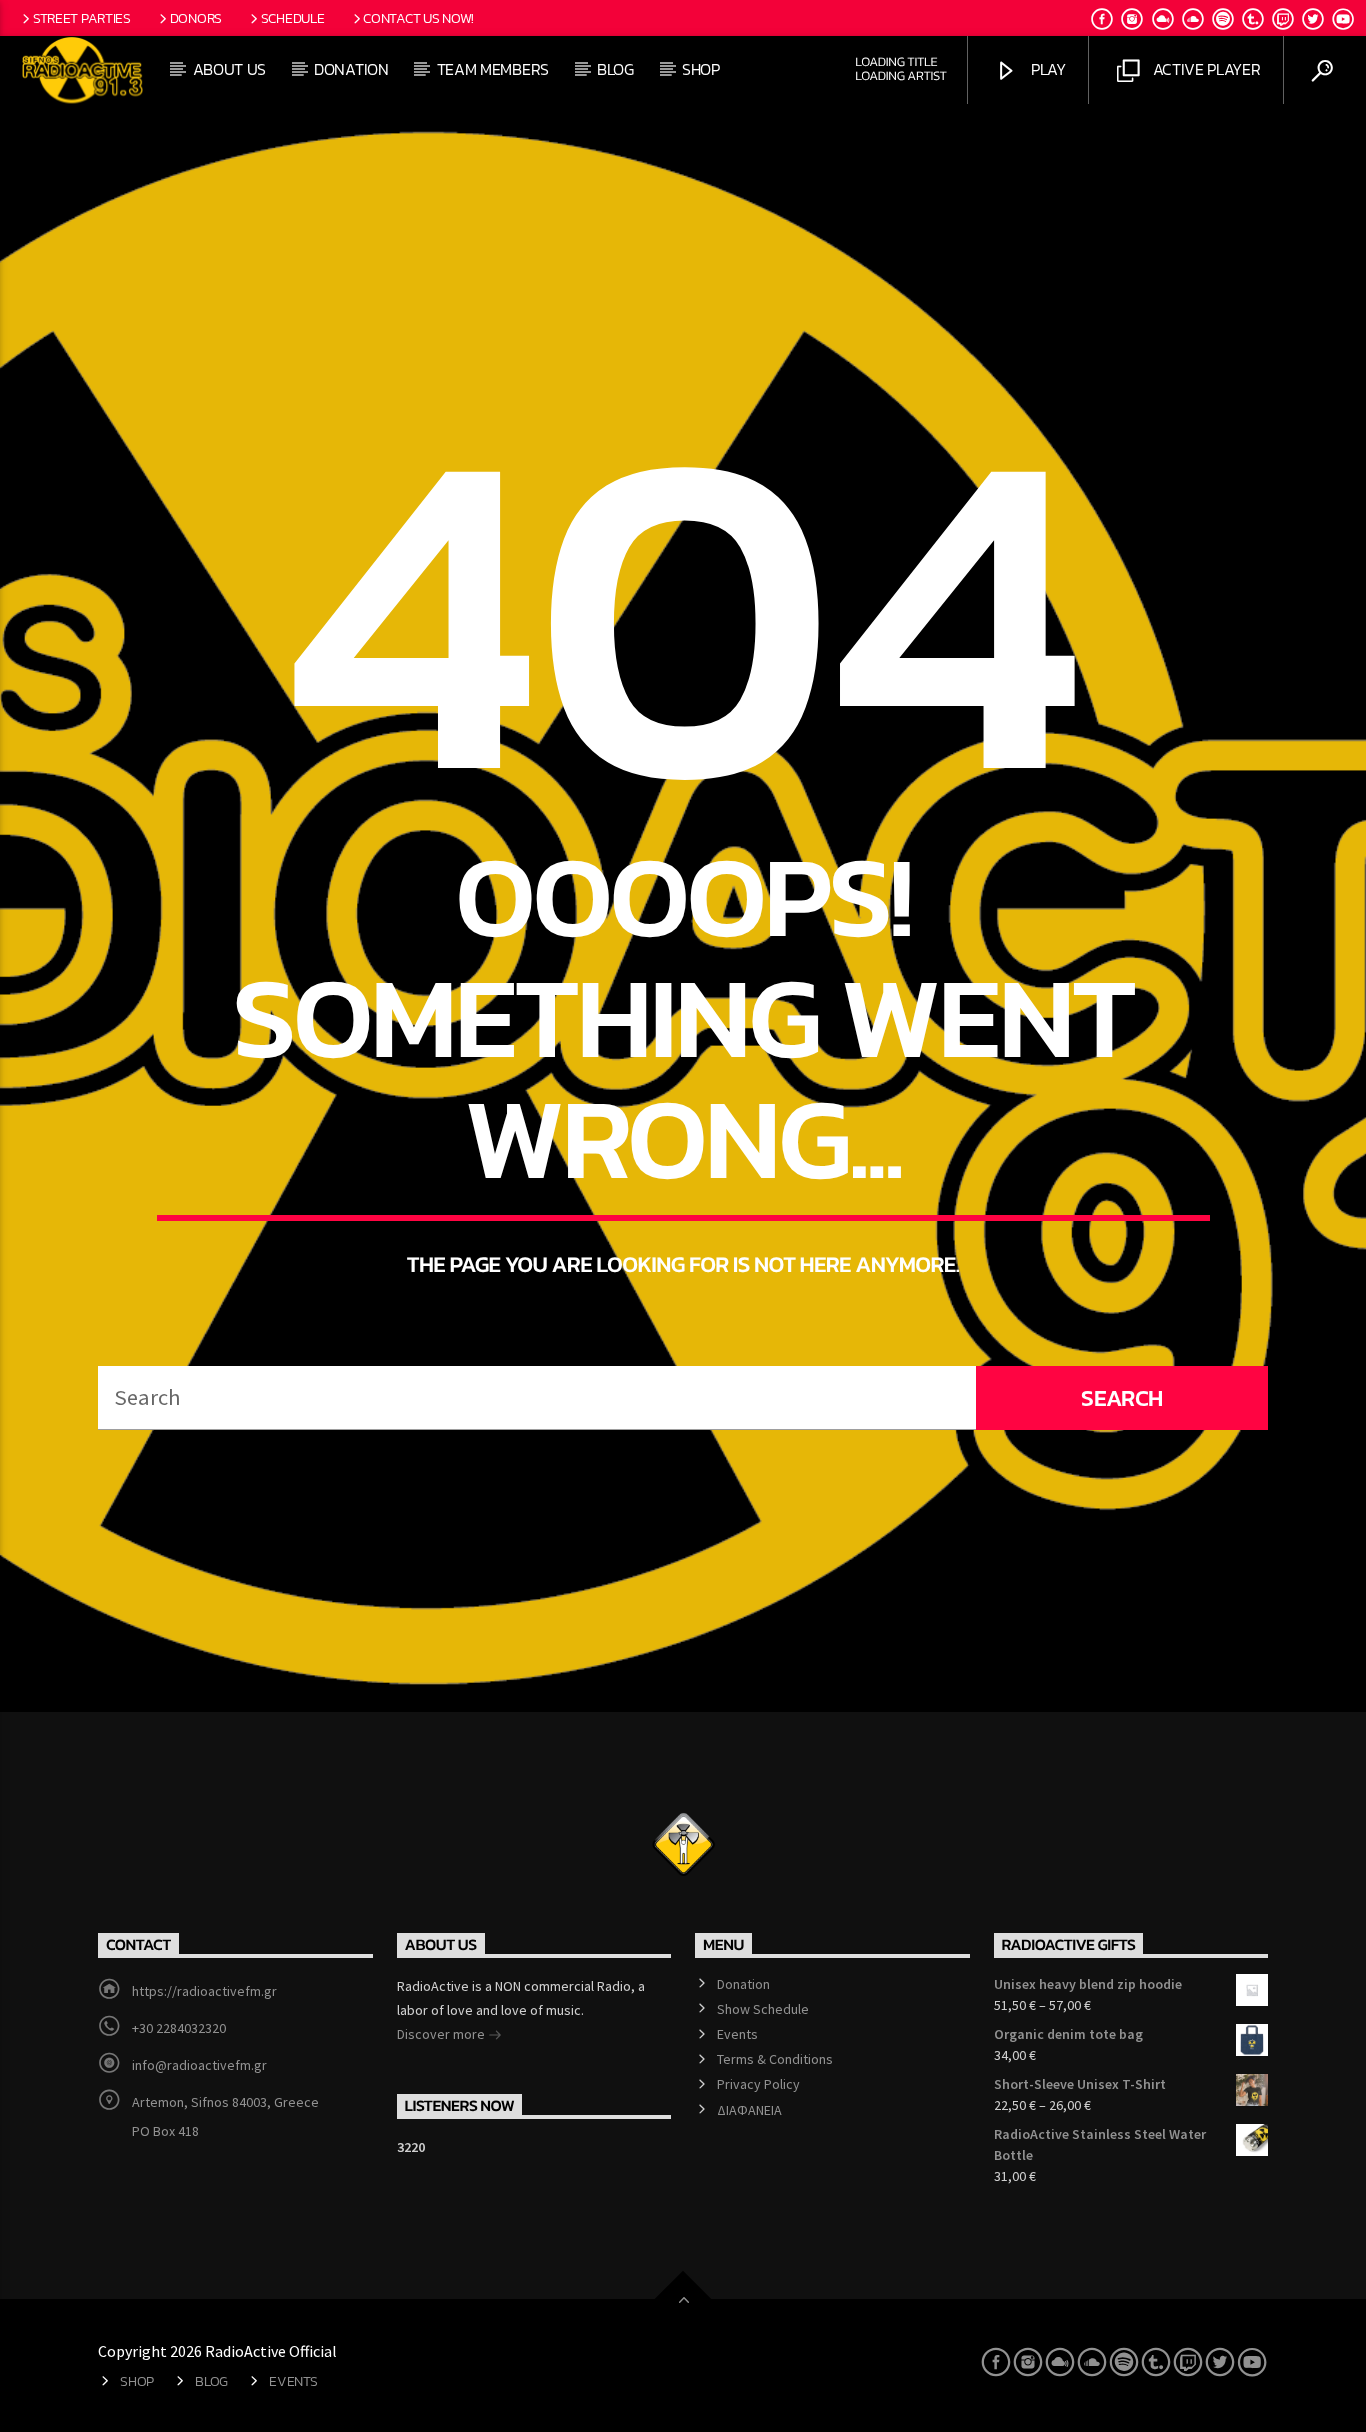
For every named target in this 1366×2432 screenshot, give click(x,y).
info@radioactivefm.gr (199, 2065)
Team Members (493, 69)
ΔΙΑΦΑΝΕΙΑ (749, 2110)
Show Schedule (763, 2009)
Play (1046, 69)
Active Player (1205, 69)
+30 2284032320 (179, 2028)
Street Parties (82, 18)
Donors (196, 18)
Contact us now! (418, 18)
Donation (351, 69)
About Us (229, 69)
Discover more (442, 2034)
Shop (701, 69)
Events (737, 2034)
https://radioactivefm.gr (204, 1991)
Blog (615, 69)
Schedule (293, 18)
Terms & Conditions (775, 2059)
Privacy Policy (758, 2084)
